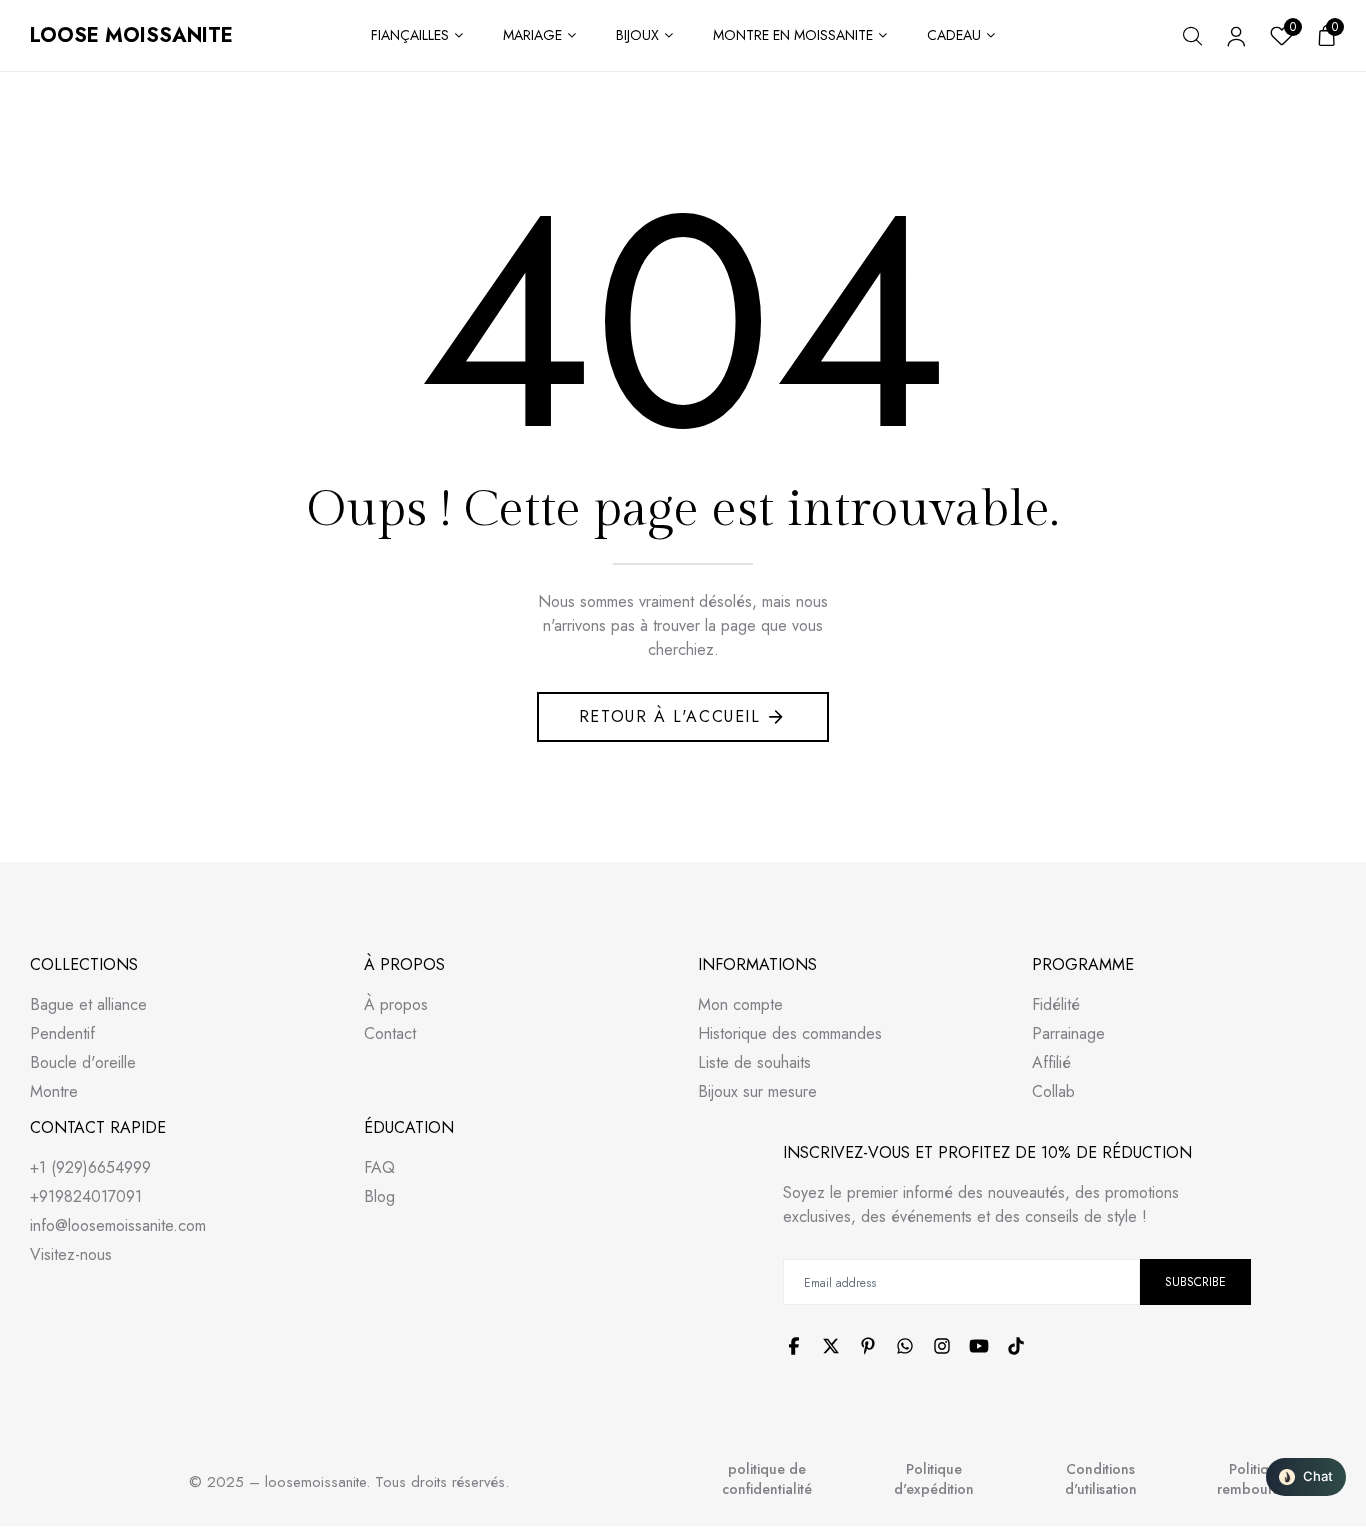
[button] (1306, 1477)
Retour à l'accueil (670, 716)
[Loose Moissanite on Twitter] (831, 1346)
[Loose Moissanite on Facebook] (794, 1346)
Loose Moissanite (131, 35)
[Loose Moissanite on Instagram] (942, 1346)
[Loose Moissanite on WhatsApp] (905, 1346)
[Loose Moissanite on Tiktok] (1016, 1346)
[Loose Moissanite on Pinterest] (868, 1346)
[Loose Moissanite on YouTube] (979, 1346)
